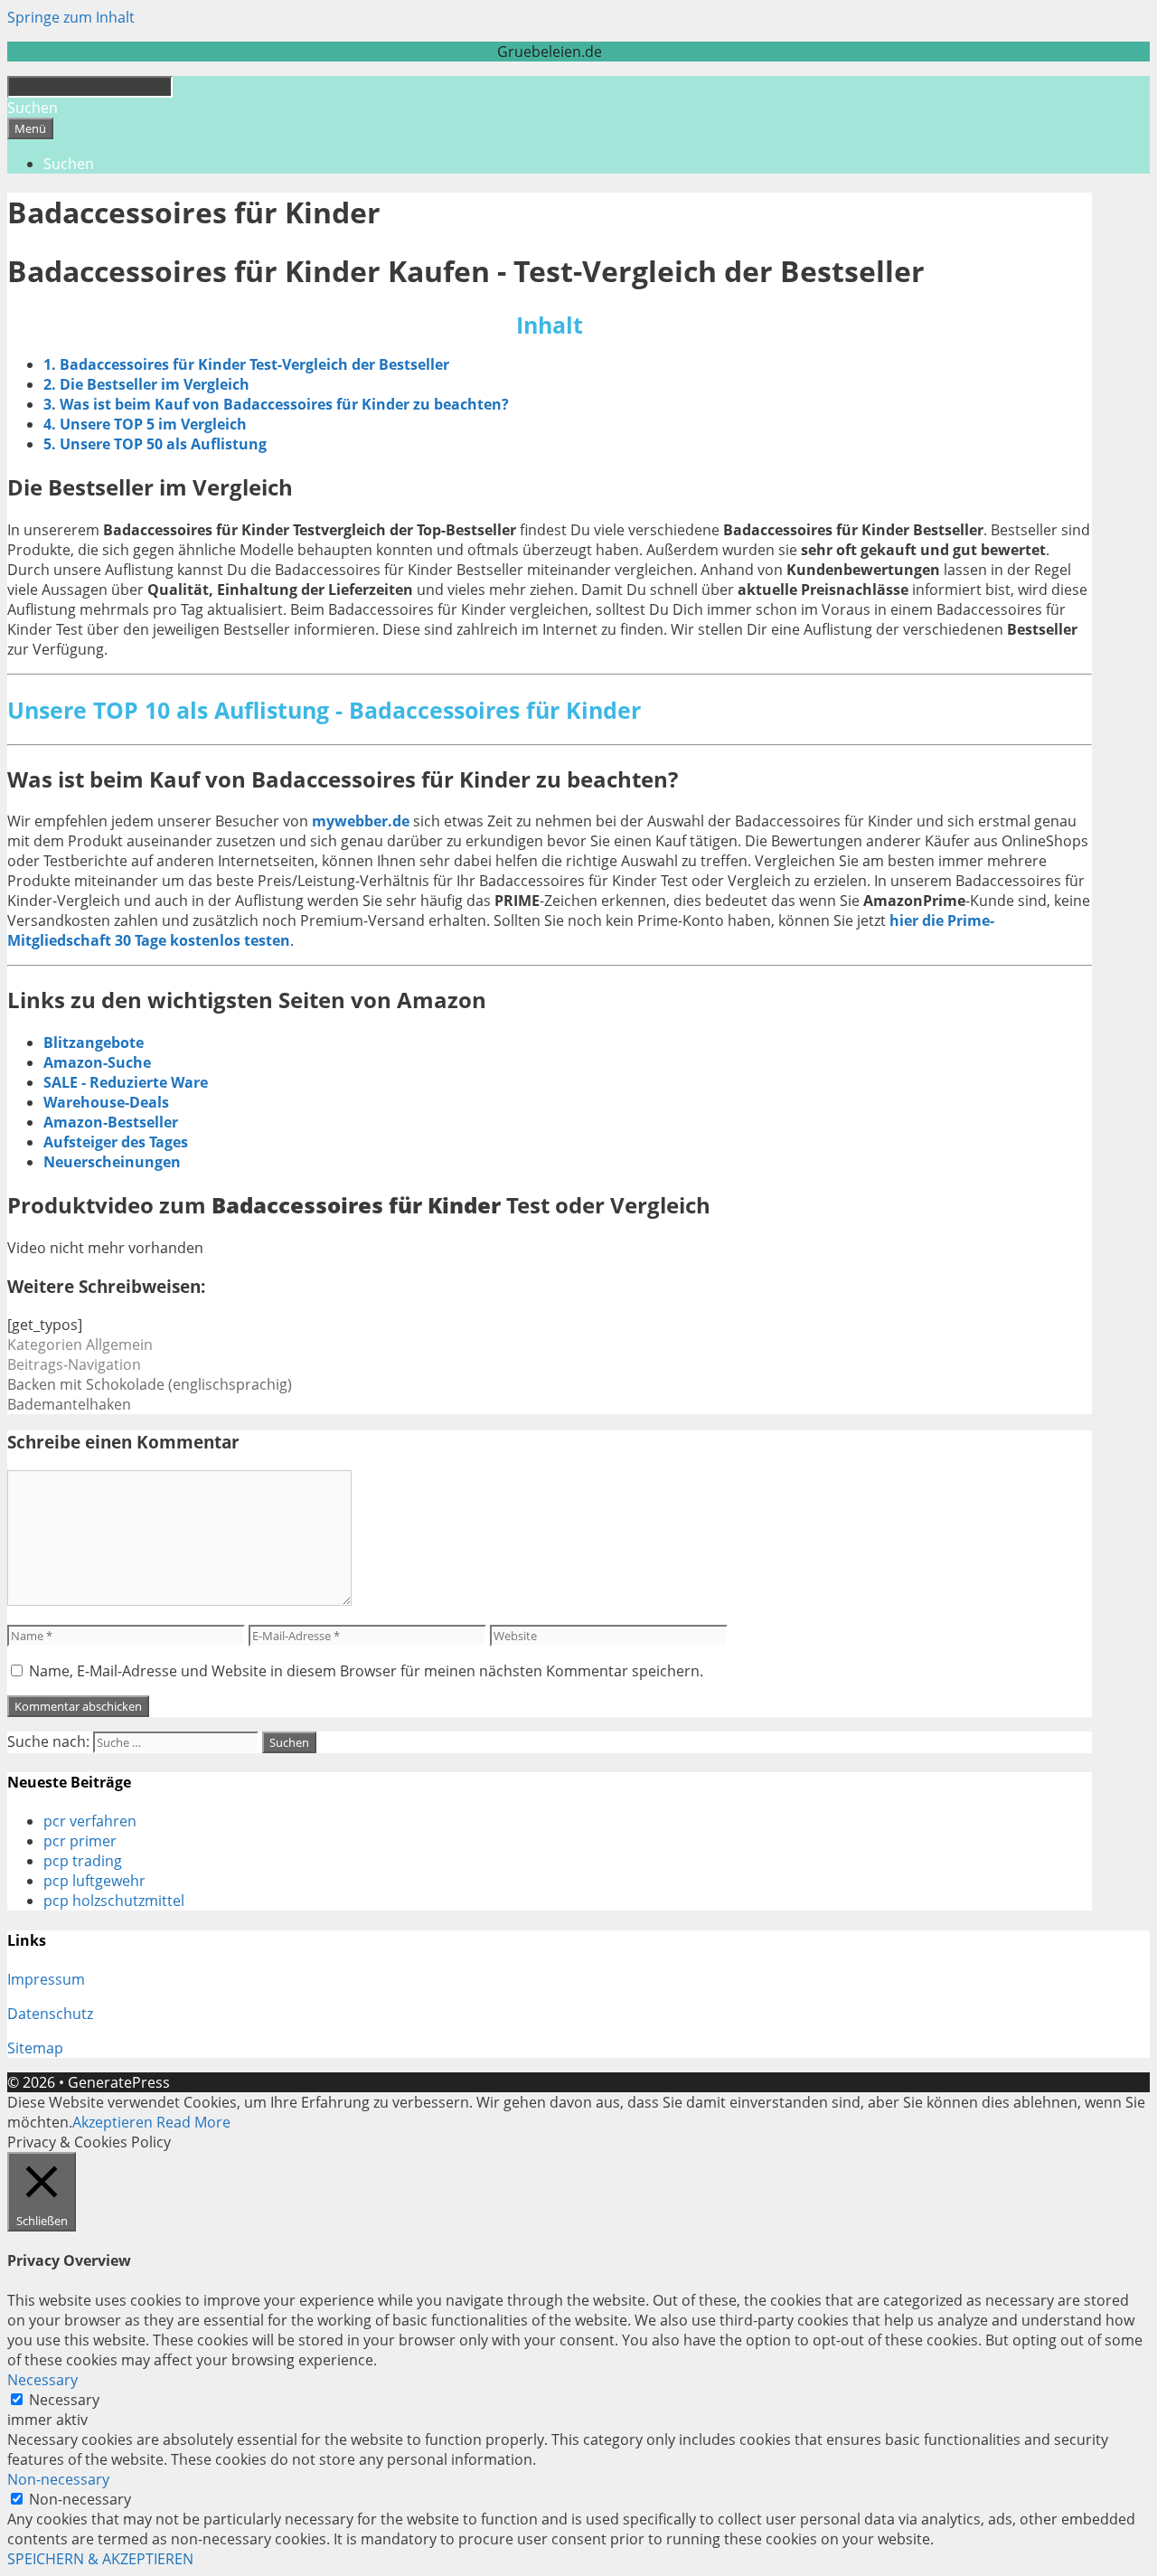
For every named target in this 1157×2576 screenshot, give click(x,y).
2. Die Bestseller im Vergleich (146, 384)
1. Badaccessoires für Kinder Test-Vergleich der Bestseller (246, 364)
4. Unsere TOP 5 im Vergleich (145, 424)
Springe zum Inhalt (71, 17)
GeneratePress (119, 2082)
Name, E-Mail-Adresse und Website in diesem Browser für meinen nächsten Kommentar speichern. (366, 1671)
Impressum (46, 1979)
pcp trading (83, 1861)
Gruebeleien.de (550, 52)
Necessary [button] (42, 2380)
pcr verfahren (90, 1821)
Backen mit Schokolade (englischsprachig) (150, 1384)
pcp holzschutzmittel (114, 1901)
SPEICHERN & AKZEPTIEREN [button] (100, 2559)
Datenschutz (50, 2014)
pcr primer (80, 1841)
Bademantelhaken (69, 1404)
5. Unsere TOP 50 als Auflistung (155, 444)
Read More (193, 2122)
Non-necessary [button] (58, 2479)
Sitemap (35, 2048)
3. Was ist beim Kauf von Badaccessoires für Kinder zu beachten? (276, 404)
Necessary (64, 2400)
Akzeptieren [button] (113, 2122)
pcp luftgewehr (94, 1881)
